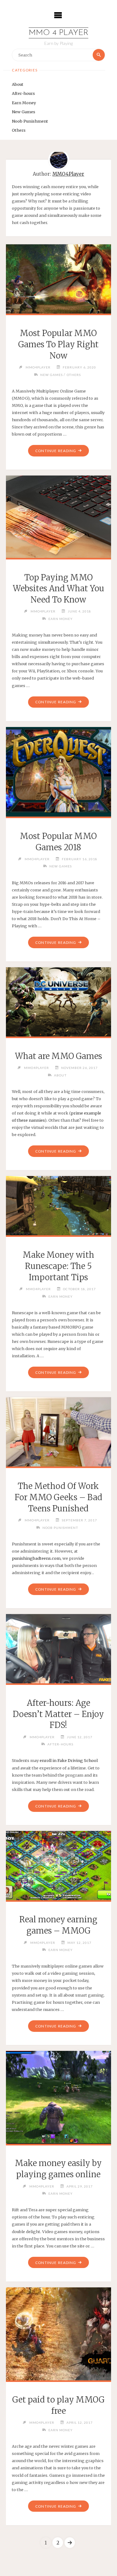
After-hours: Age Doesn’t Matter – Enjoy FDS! (58, 1714)
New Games (24, 112)
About (18, 84)
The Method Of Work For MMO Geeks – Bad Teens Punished (58, 1497)
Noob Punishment (30, 121)
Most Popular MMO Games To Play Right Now (58, 344)
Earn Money (24, 103)
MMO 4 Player (58, 33)
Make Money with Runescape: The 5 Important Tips (58, 1266)
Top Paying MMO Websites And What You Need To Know (58, 589)
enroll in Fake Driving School (69, 1760)
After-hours (23, 93)
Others (19, 130)
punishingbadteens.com (36, 1558)
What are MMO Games (58, 1056)
